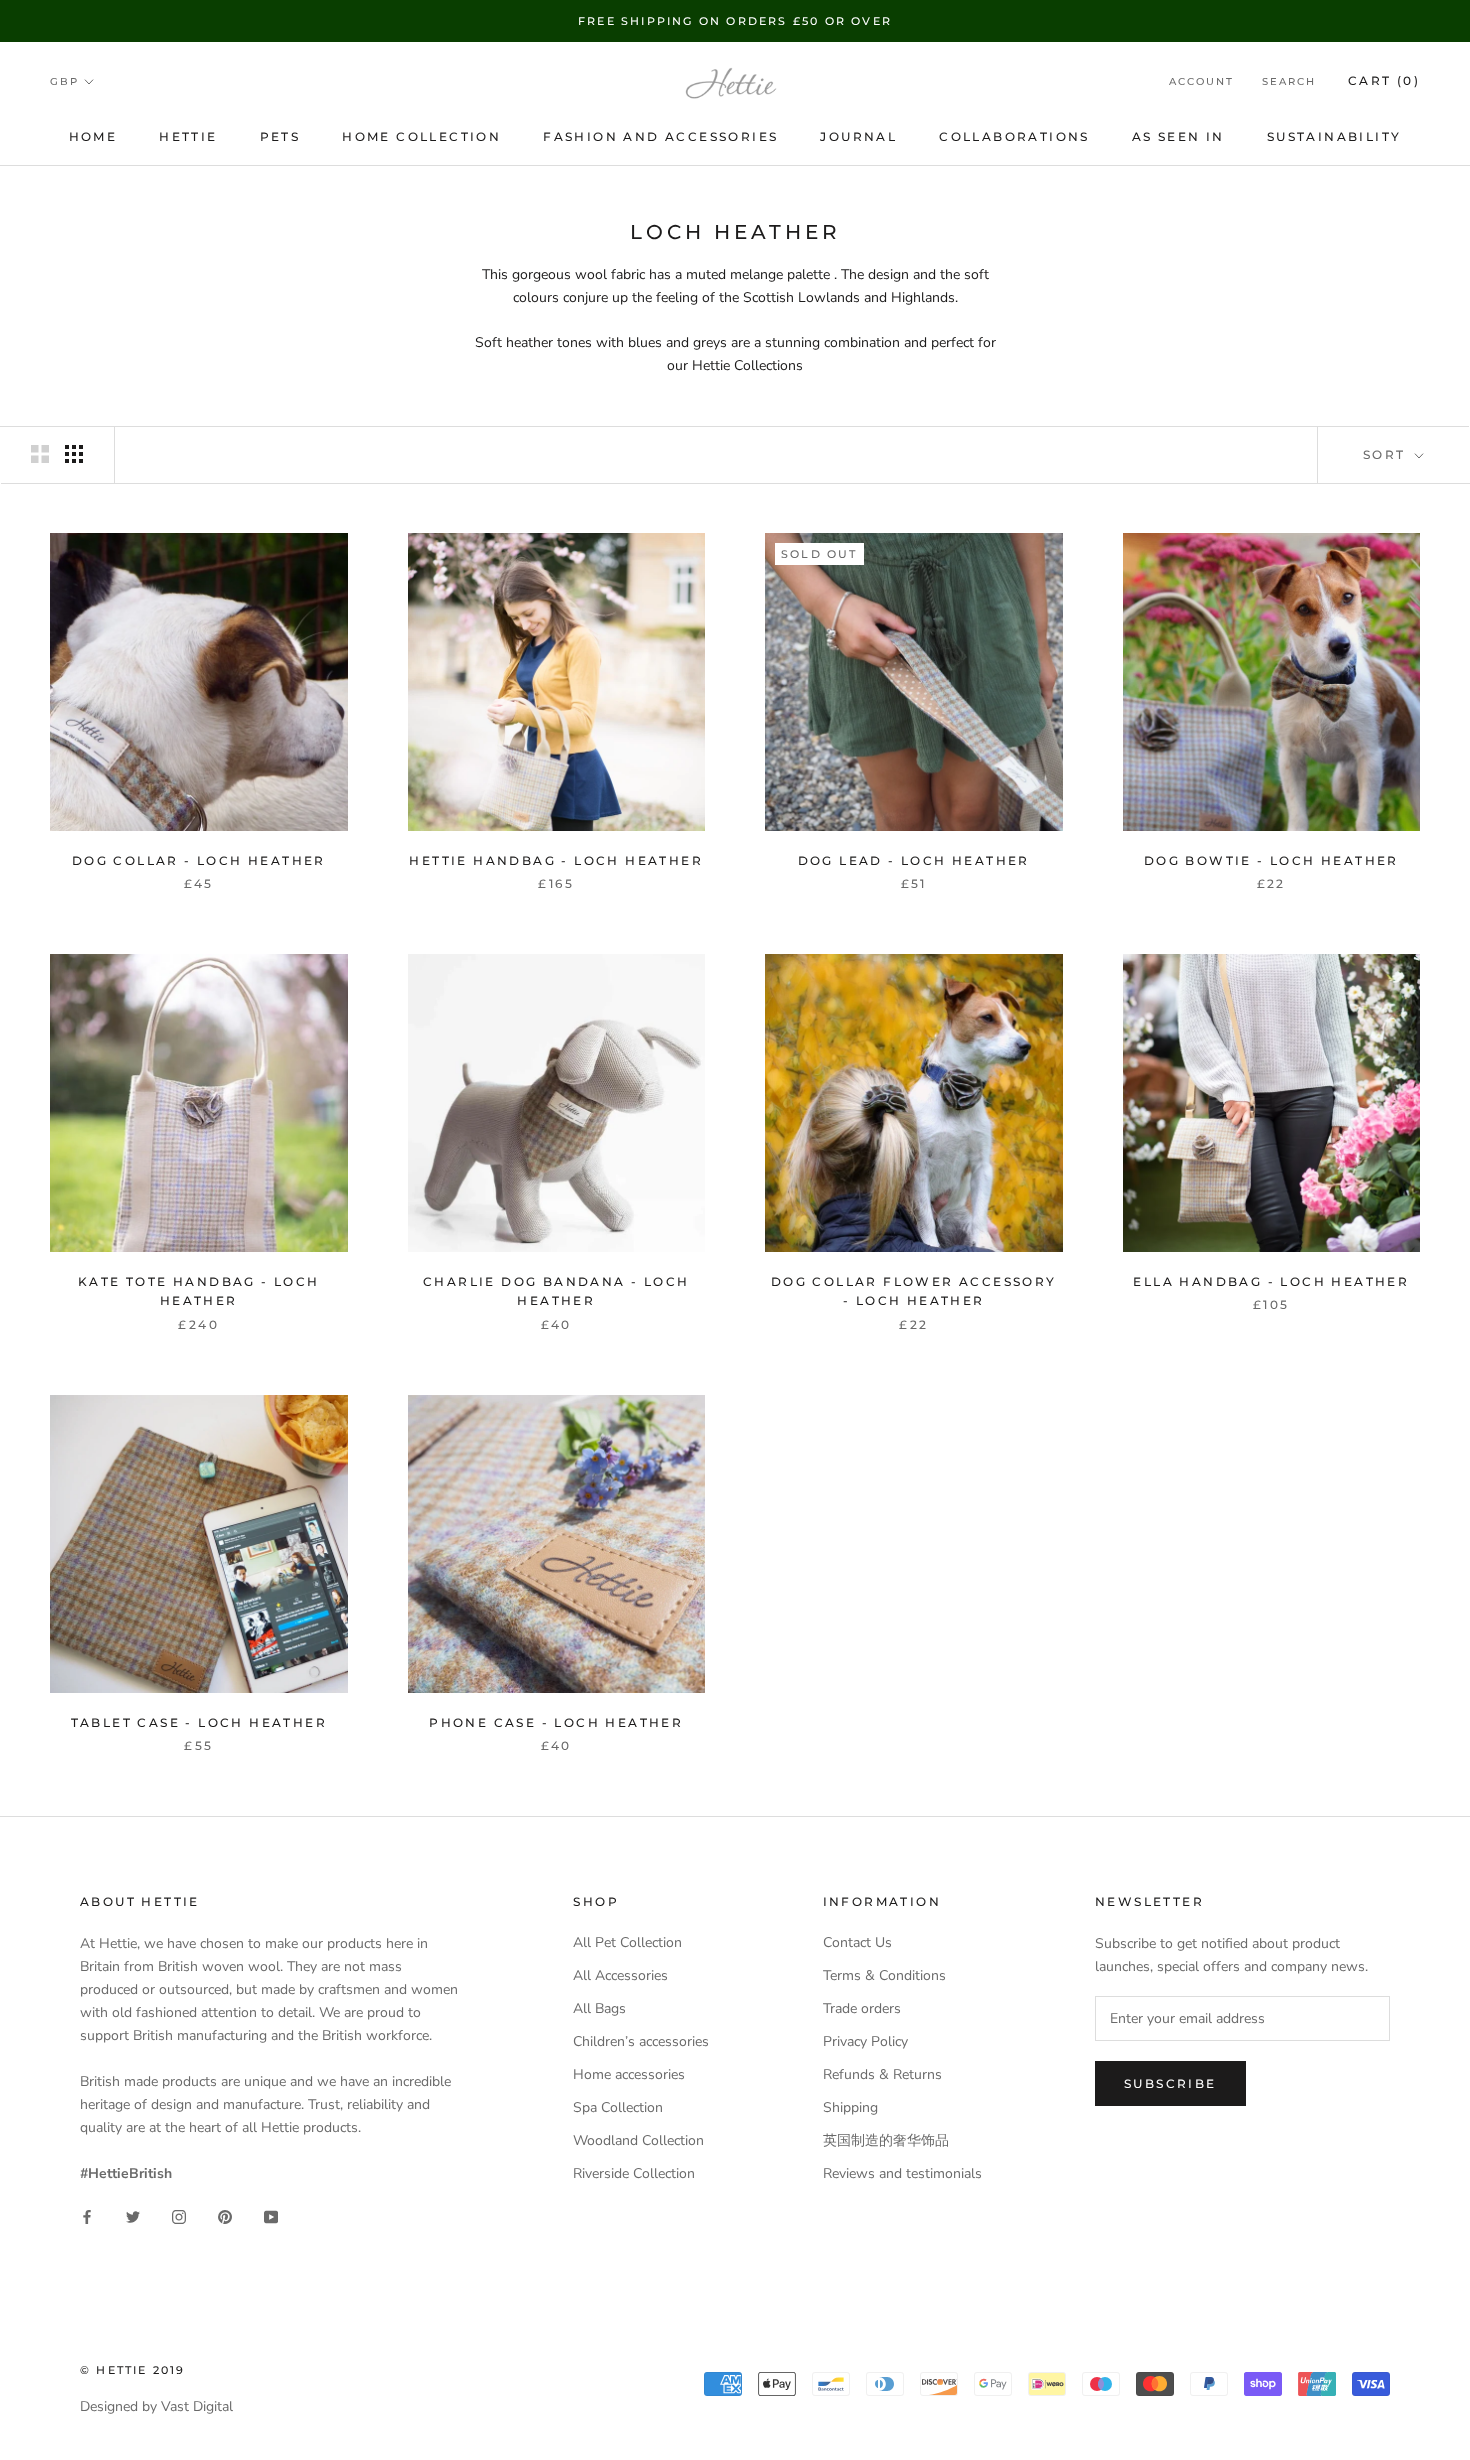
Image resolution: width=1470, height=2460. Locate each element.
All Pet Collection (627, 1942)
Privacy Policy (865, 2041)
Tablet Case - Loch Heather (199, 1722)
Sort (1387, 454)
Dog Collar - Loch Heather (199, 860)
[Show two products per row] (40, 454)
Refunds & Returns (882, 2074)
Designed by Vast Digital (156, 2406)
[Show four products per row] (74, 454)
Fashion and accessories (660, 136)
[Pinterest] (225, 2216)
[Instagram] (179, 2216)
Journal (858, 136)
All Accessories (620, 1975)
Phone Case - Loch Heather (556, 1722)
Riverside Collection (634, 2173)
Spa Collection (618, 2107)
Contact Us (857, 1942)
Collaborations (1014, 136)
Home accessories (629, 2074)
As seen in (1178, 136)
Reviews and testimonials (902, 2173)
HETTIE (188, 136)
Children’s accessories (641, 2041)
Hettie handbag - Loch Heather (556, 860)
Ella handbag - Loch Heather (1271, 1281)
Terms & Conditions (884, 1975)
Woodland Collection (638, 2140)
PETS (280, 136)
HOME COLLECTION (421, 136)
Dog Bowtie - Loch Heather (1271, 860)
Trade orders (862, 2008)
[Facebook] (87, 2216)
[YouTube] (271, 2216)
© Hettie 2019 (133, 2370)
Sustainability (1334, 136)
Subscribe (1170, 2083)
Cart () (1384, 81)
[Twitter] (133, 2216)
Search (1289, 82)
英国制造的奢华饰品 (886, 2140)
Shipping (850, 2107)
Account (1201, 82)
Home (93, 136)
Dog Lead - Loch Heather (914, 860)
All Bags (599, 2008)
